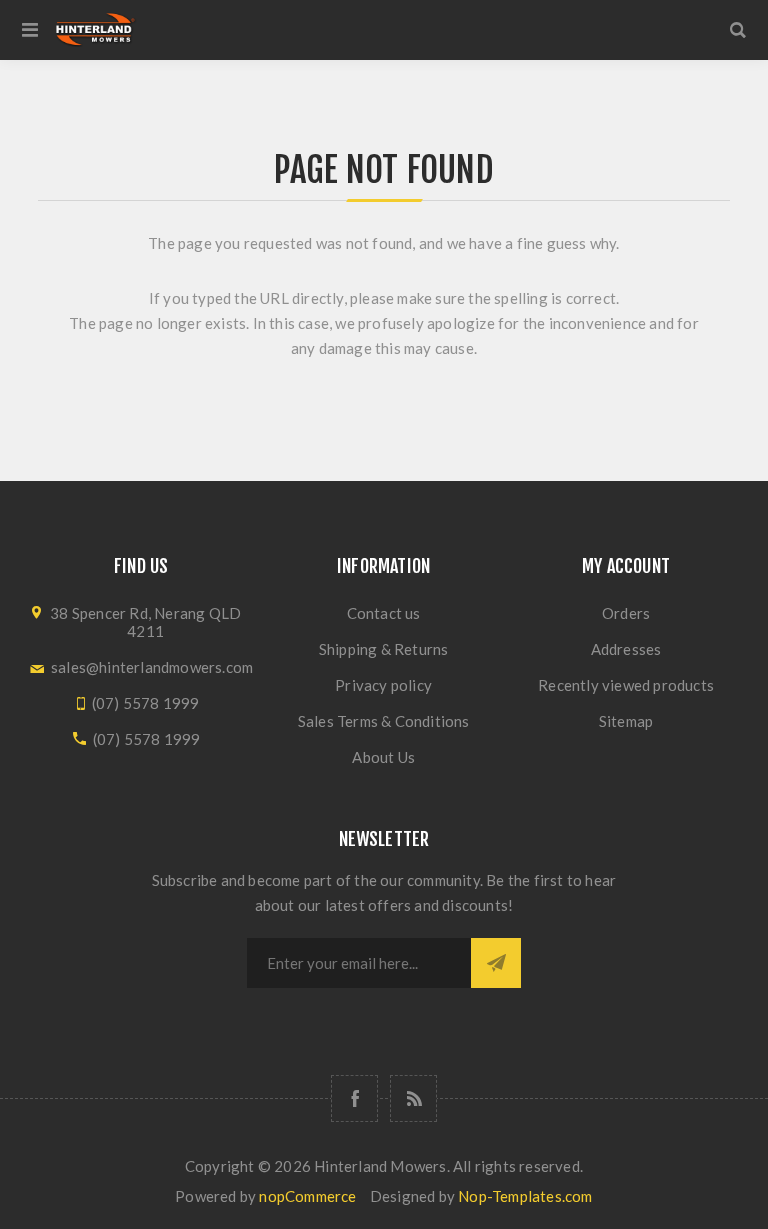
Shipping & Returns (384, 649)
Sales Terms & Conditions (384, 721)
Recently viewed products (626, 685)
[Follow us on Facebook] (354, 1098)
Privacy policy (383, 685)
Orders (626, 613)
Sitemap (626, 721)
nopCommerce (307, 1196)
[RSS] (413, 1098)
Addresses (626, 649)
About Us (383, 757)
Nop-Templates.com (525, 1196)
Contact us (384, 613)
